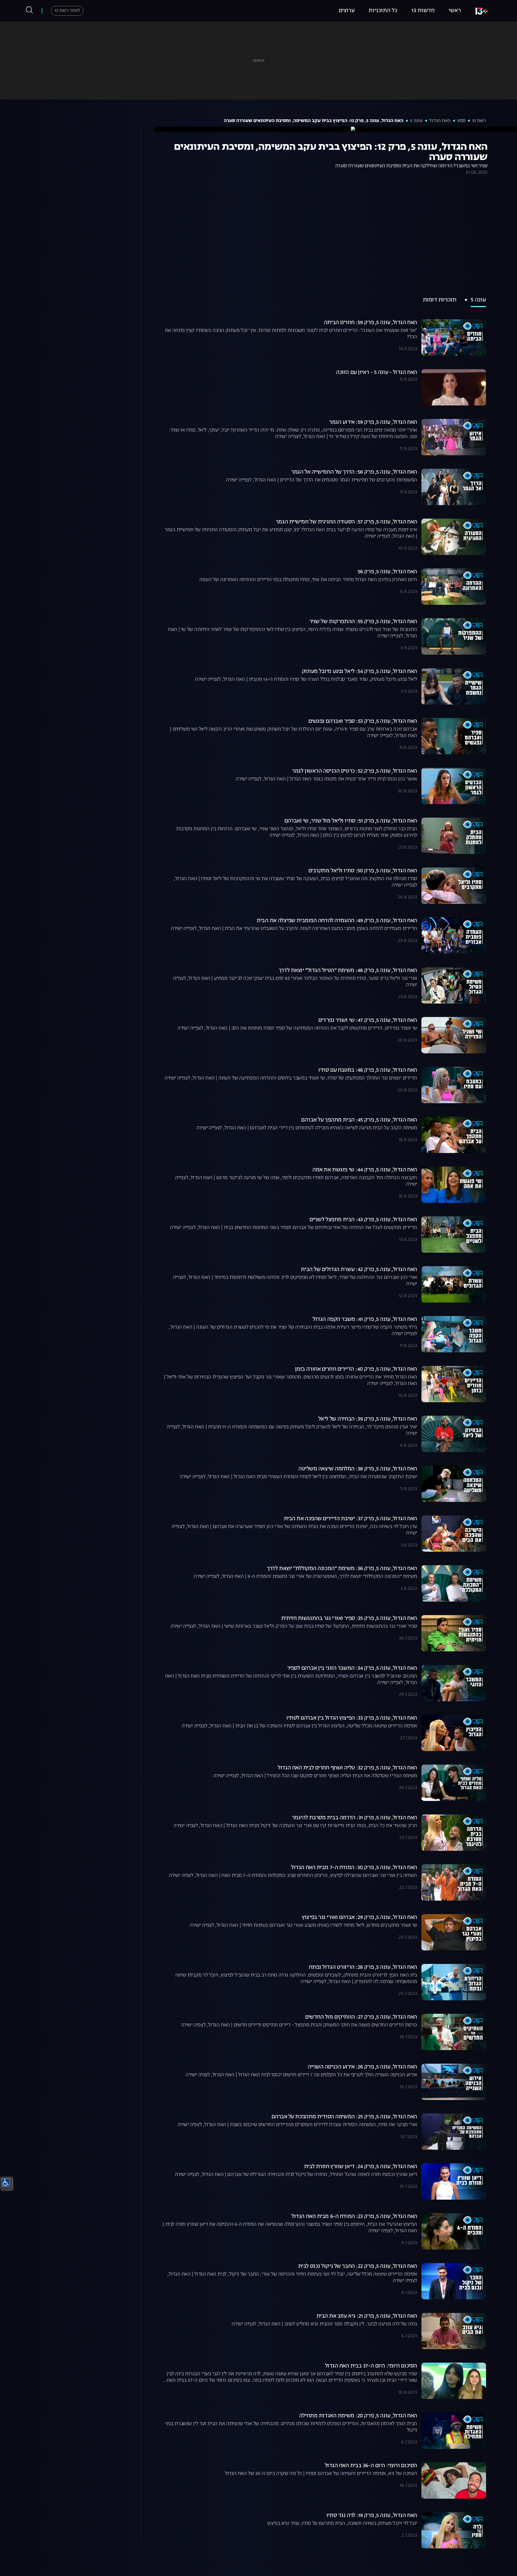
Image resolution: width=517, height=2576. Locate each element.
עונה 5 (416, 121)
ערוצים (347, 11)
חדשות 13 (423, 11)
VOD (461, 121)
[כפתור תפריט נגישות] (6, 2182)
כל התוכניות (383, 11)
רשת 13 (479, 121)
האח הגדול (440, 121)
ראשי (455, 11)
